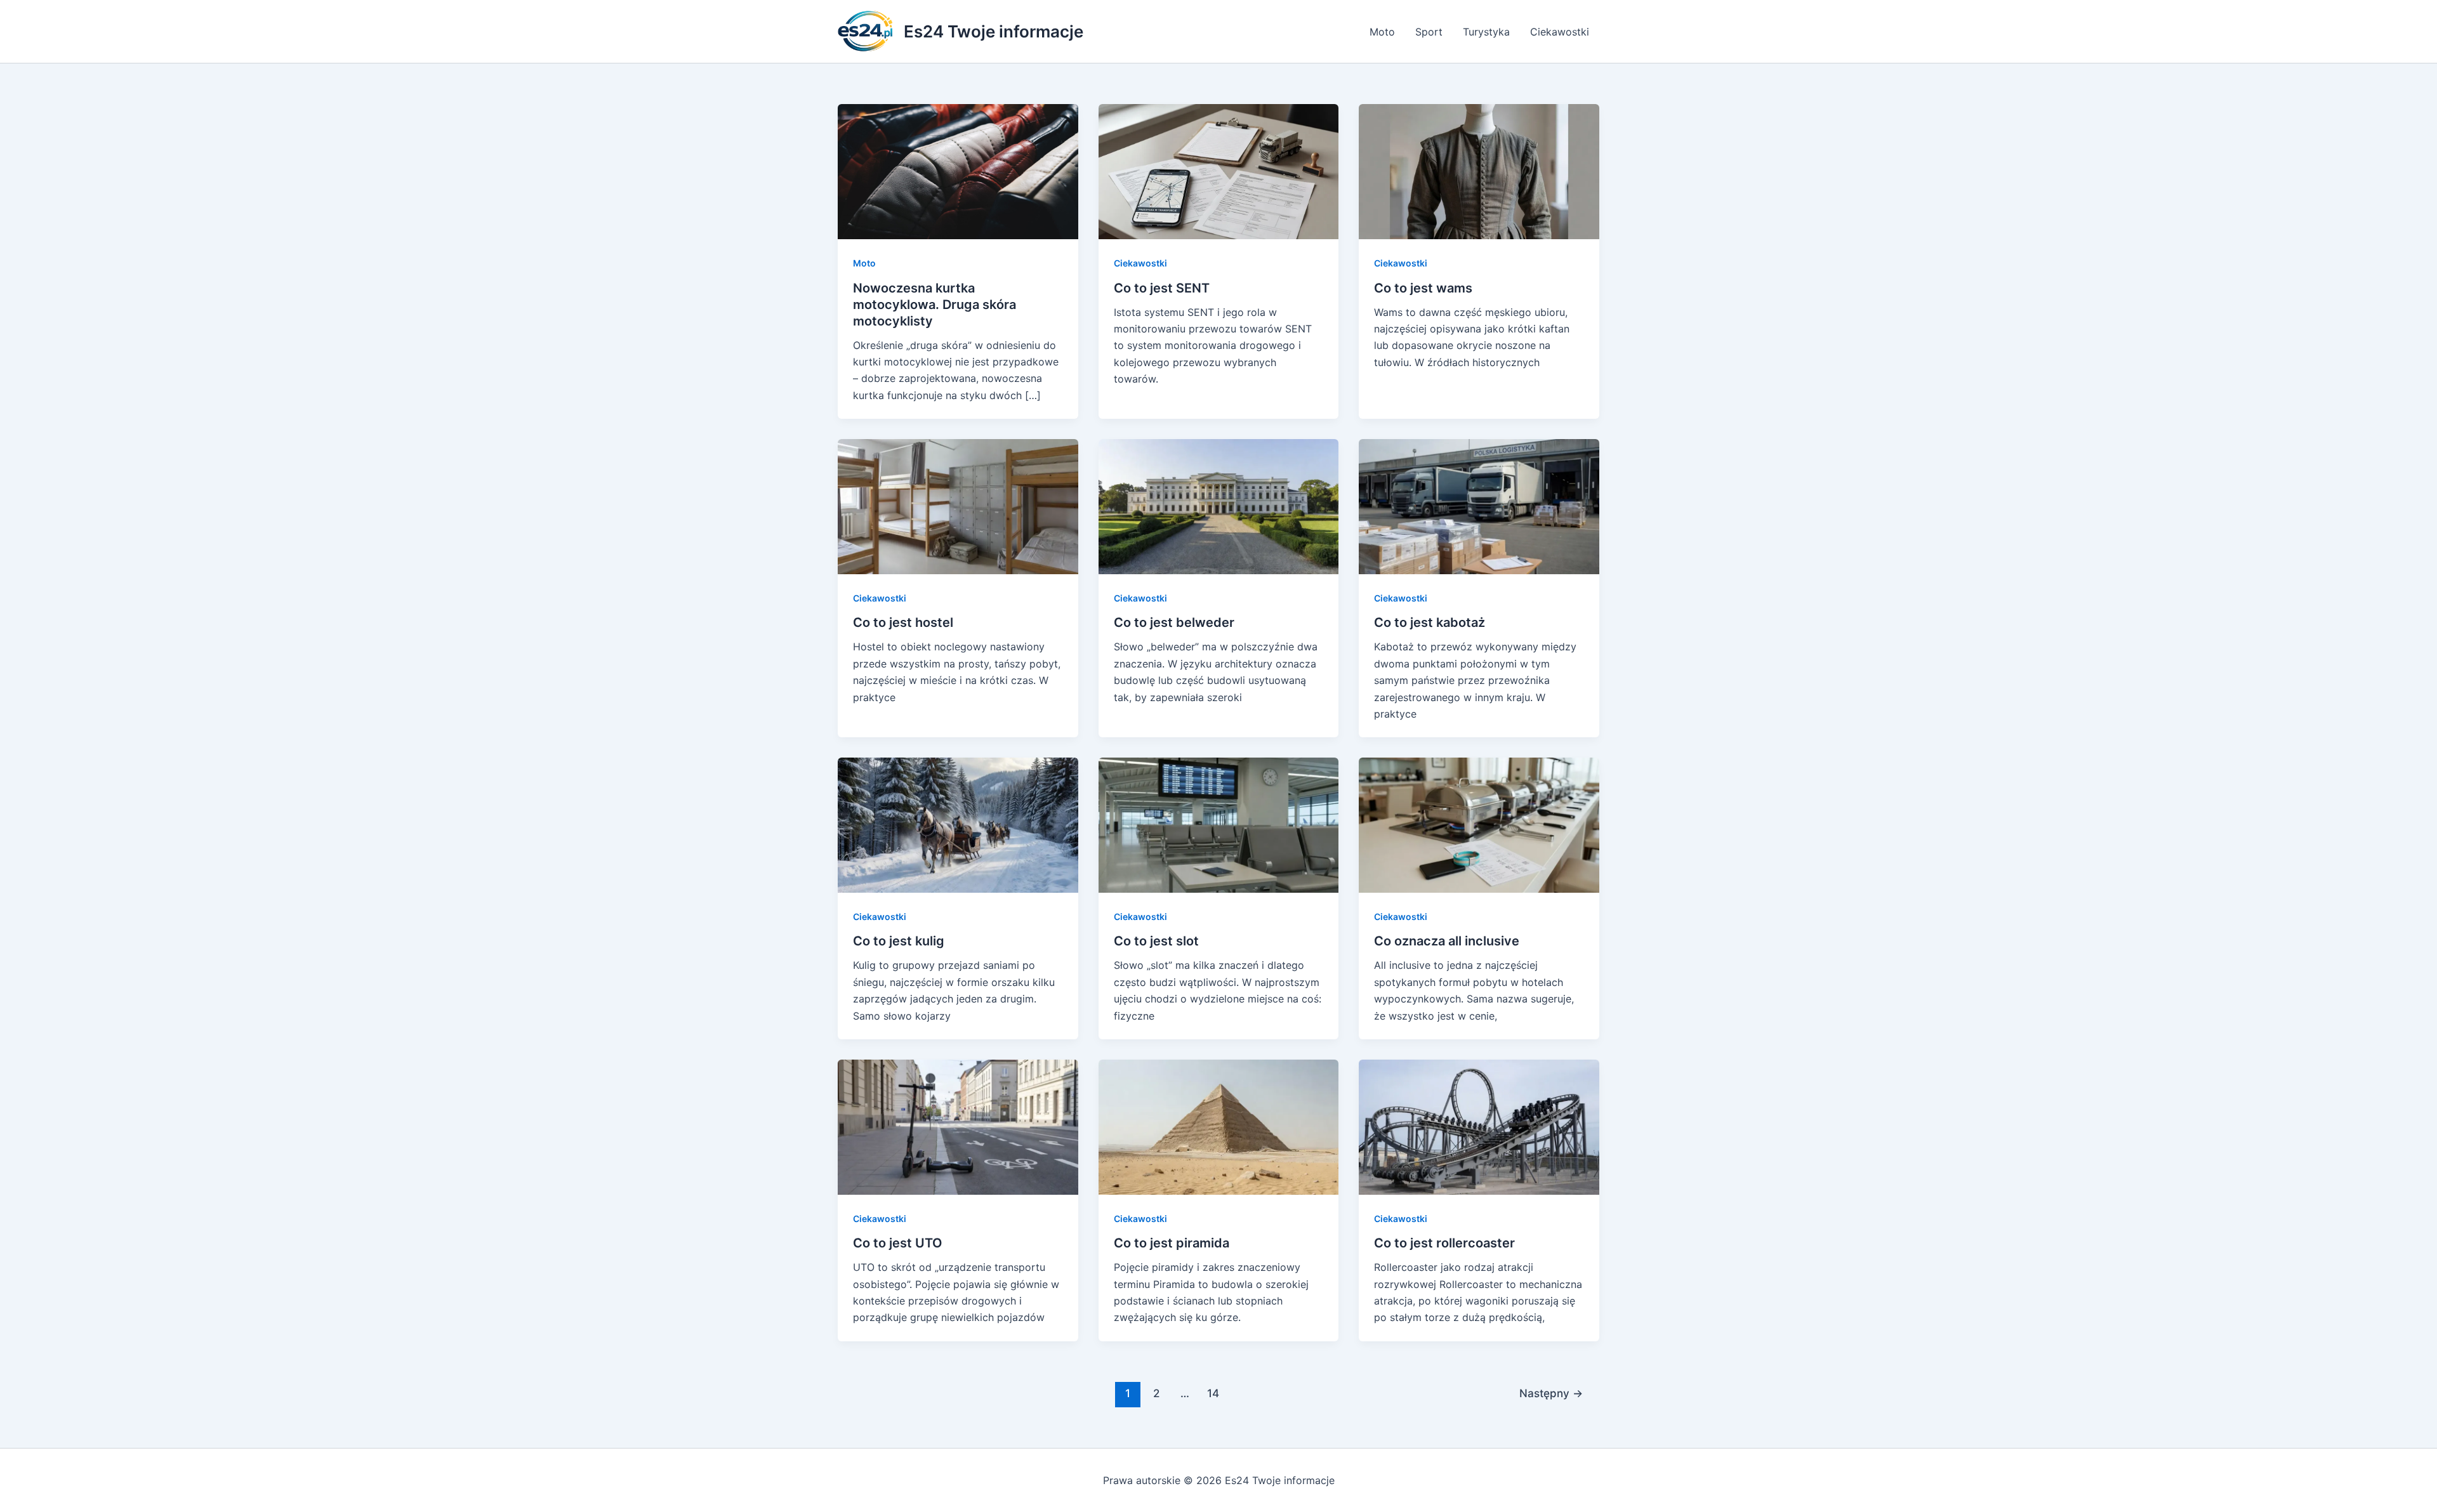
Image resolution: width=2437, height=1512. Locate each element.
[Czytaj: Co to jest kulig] (958, 824)
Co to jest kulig (899, 941)
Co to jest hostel (903, 622)
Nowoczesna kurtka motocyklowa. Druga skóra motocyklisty (935, 305)
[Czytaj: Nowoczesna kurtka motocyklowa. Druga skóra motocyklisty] (958, 171)
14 (1213, 1393)
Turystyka (1486, 32)
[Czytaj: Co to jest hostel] (958, 506)
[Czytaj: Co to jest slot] (1219, 824)
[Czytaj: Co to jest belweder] (1219, 506)
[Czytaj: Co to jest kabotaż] (1479, 506)
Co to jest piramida (1172, 1243)
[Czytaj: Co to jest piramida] (1219, 1126)
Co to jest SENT (1162, 288)
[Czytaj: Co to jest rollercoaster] (1479, 1126)
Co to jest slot (1156, 941)
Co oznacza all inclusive (1447, 941)
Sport (1429, 32)
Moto (1382, 32)
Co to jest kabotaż (1430, 622)
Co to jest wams (1423, 288)
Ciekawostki (1560, 32)
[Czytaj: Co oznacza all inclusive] (1479, 824)
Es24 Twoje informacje (994, 31)
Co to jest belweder (1174, 622)
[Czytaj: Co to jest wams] (1479, 171)
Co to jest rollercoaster (1444, 1243)
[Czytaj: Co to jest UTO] (958, 1126)
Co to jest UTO (898, 1243)
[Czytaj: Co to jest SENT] (1219, 171)
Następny (1551, 1393)
